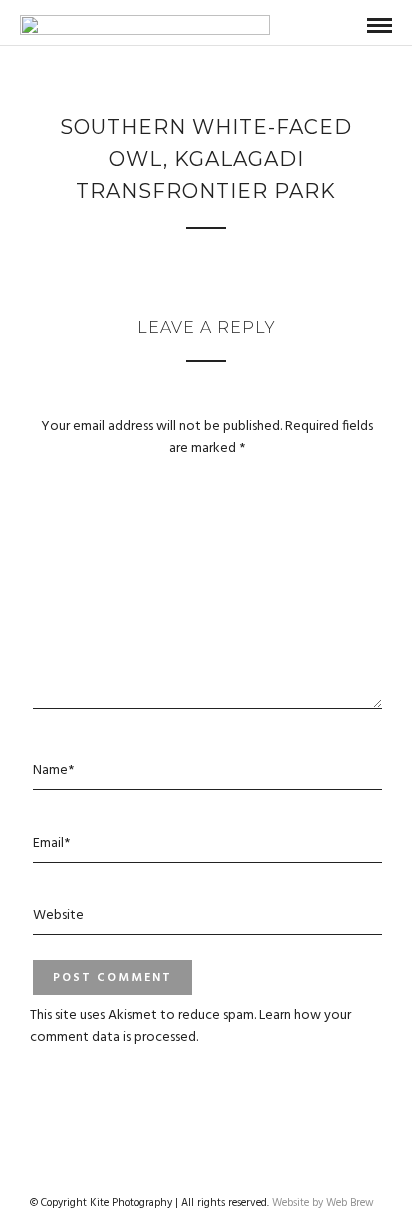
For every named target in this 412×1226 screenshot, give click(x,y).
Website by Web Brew (323, 1203)
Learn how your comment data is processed (190, 1026)
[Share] (347, 26)
